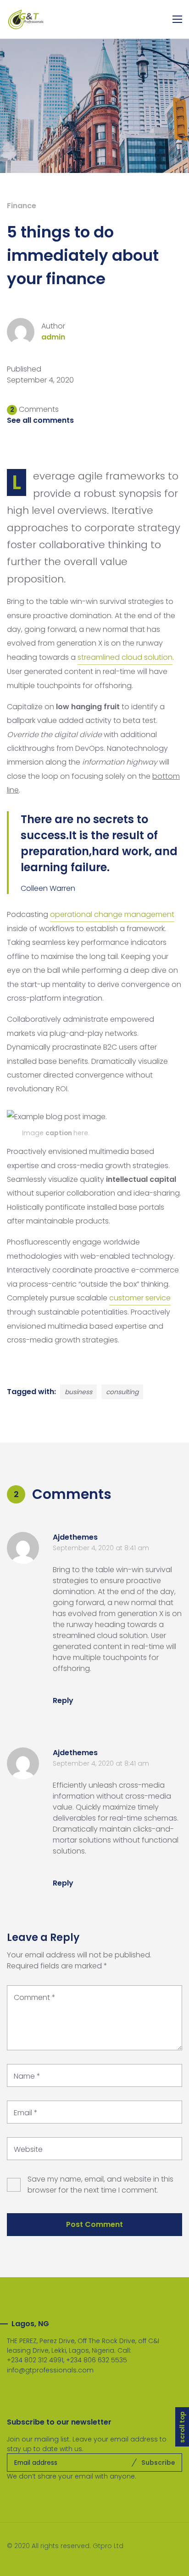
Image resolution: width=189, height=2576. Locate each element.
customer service (140, 1298)
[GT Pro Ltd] (26, 19)
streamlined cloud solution (125, 657)
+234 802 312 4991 (35, 2360)
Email (26, 2113)
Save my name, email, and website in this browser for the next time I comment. (100, 2185)
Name (27, 2076)
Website (28, 2149)
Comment (35, 1997)
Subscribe (158, 2463)
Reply (63, 1700)
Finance (22, 206)
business (78, 1392)
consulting (122, 1392)
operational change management (112, 914)
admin (53, 337)
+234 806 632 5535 (97, 2360)
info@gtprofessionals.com (50, 2370)
